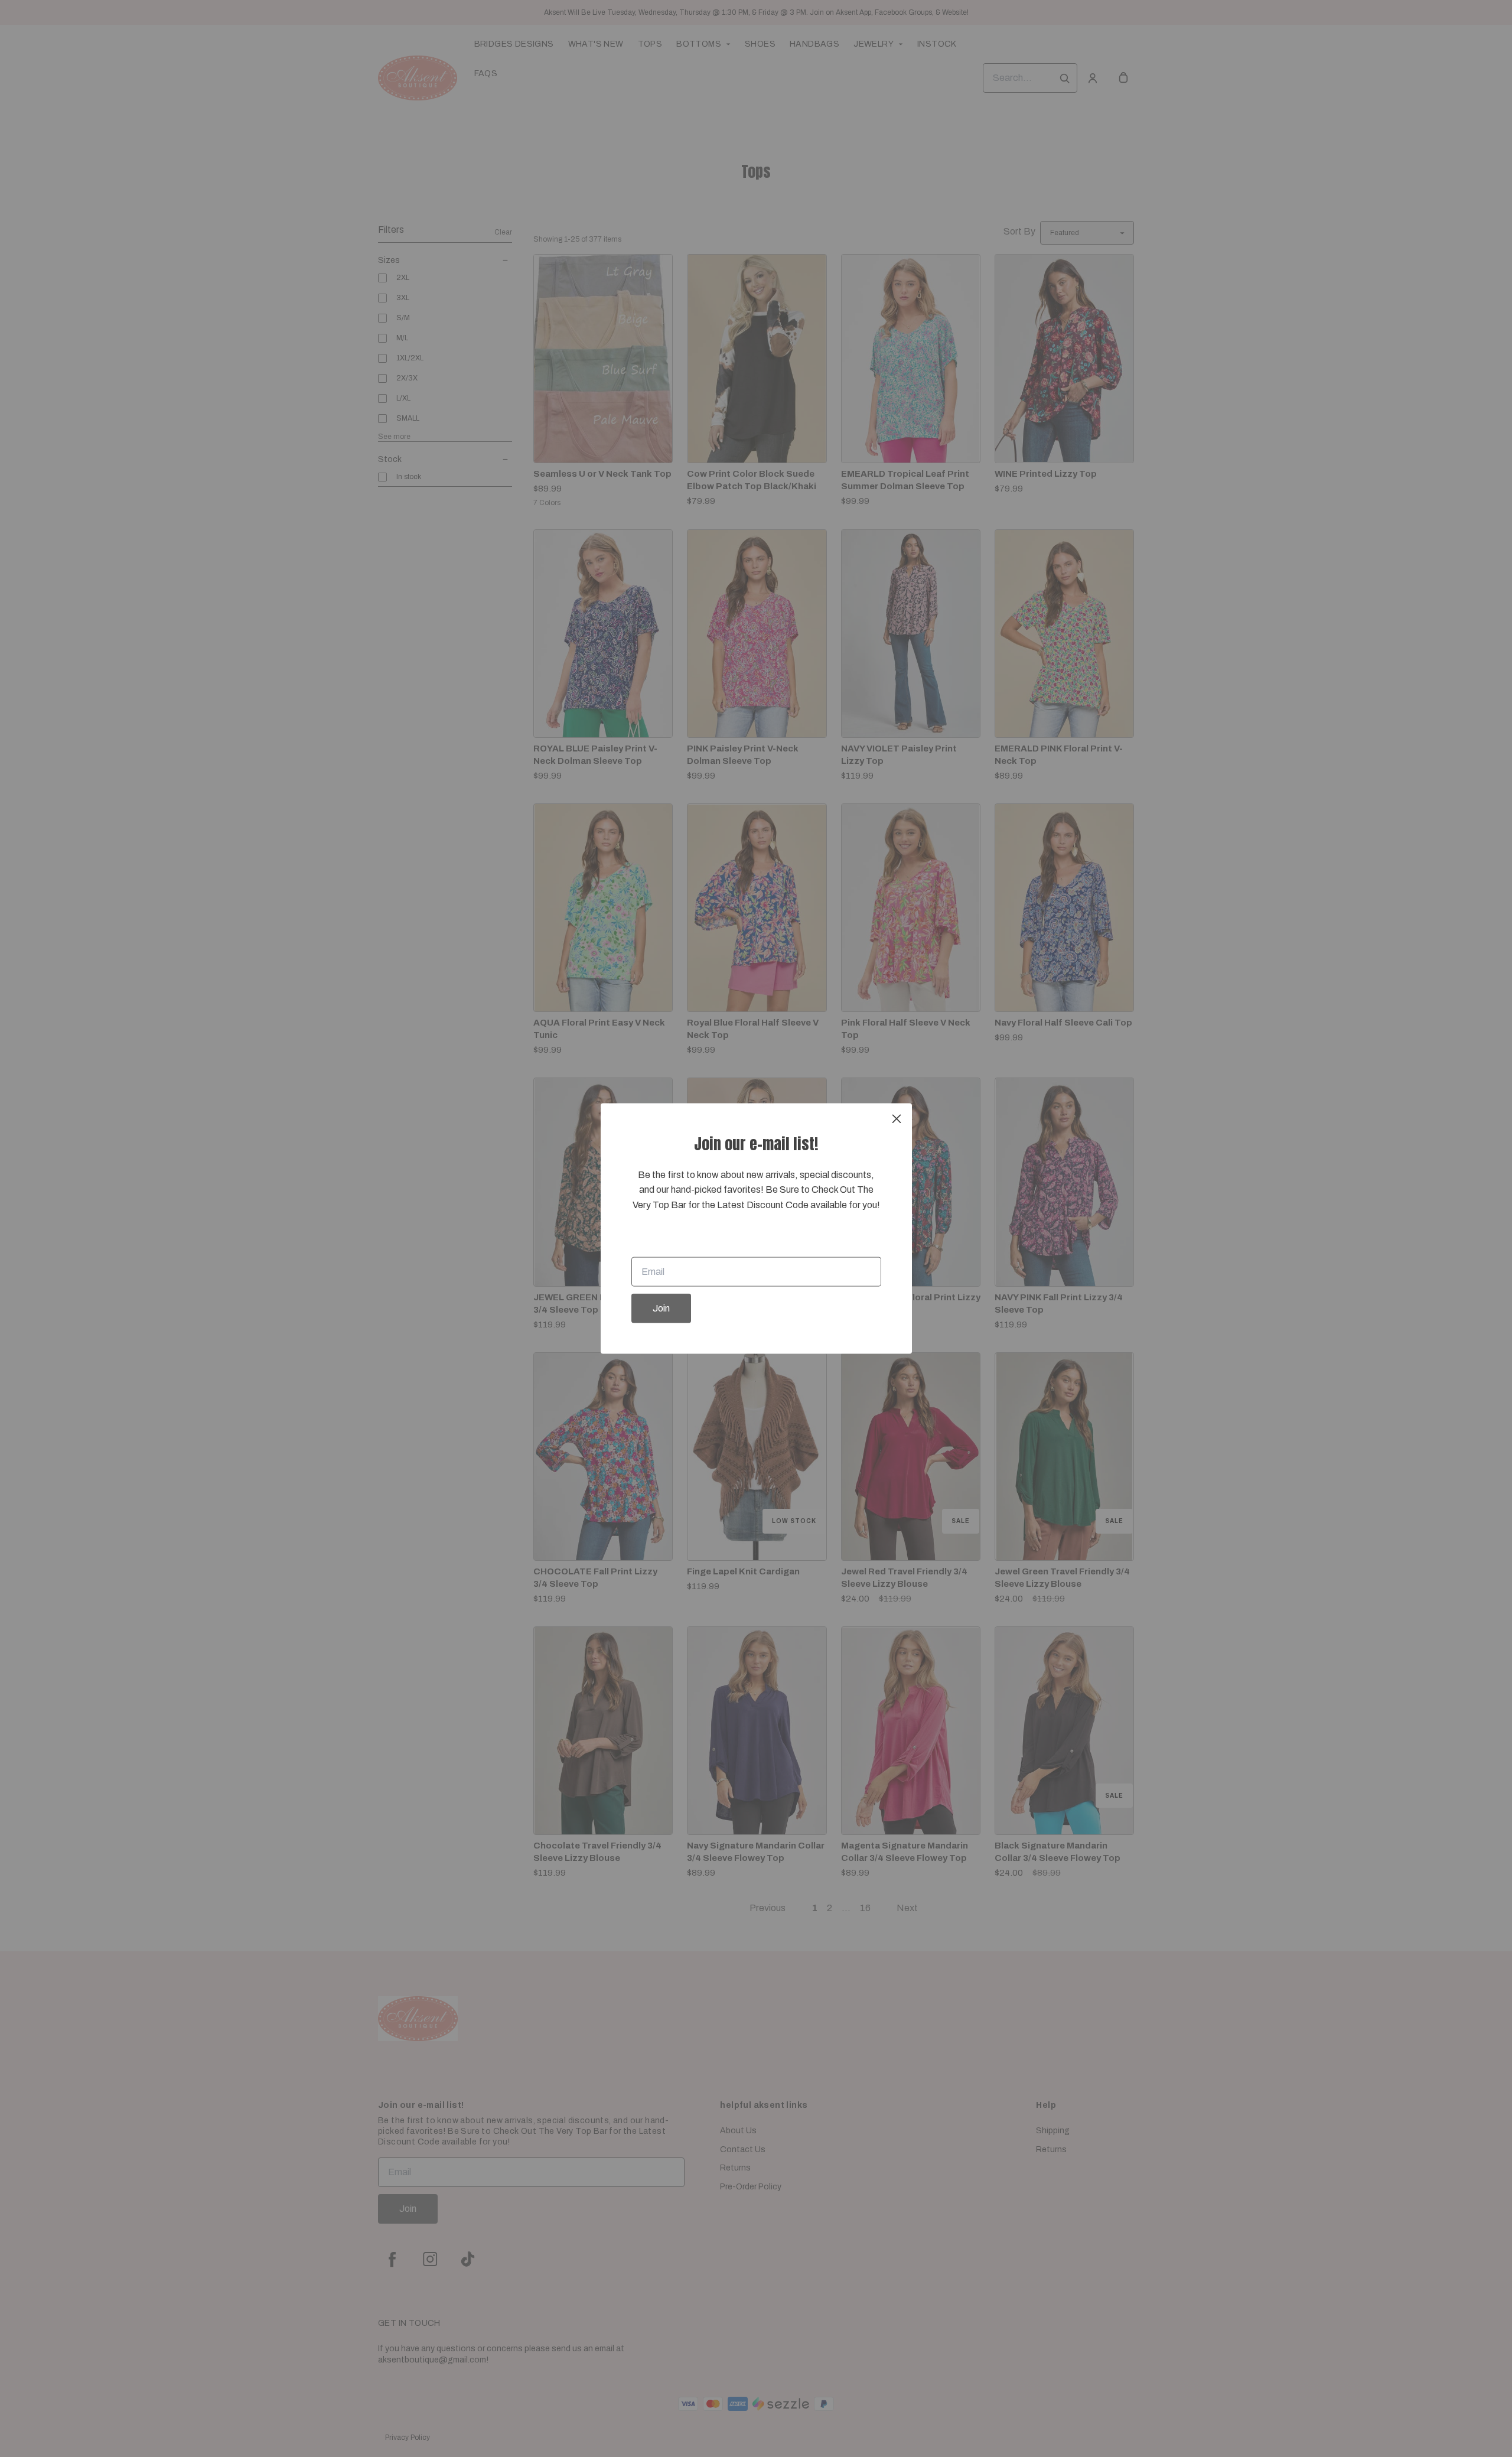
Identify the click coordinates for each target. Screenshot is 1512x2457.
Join (661, 1308)
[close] (897, 1118)
